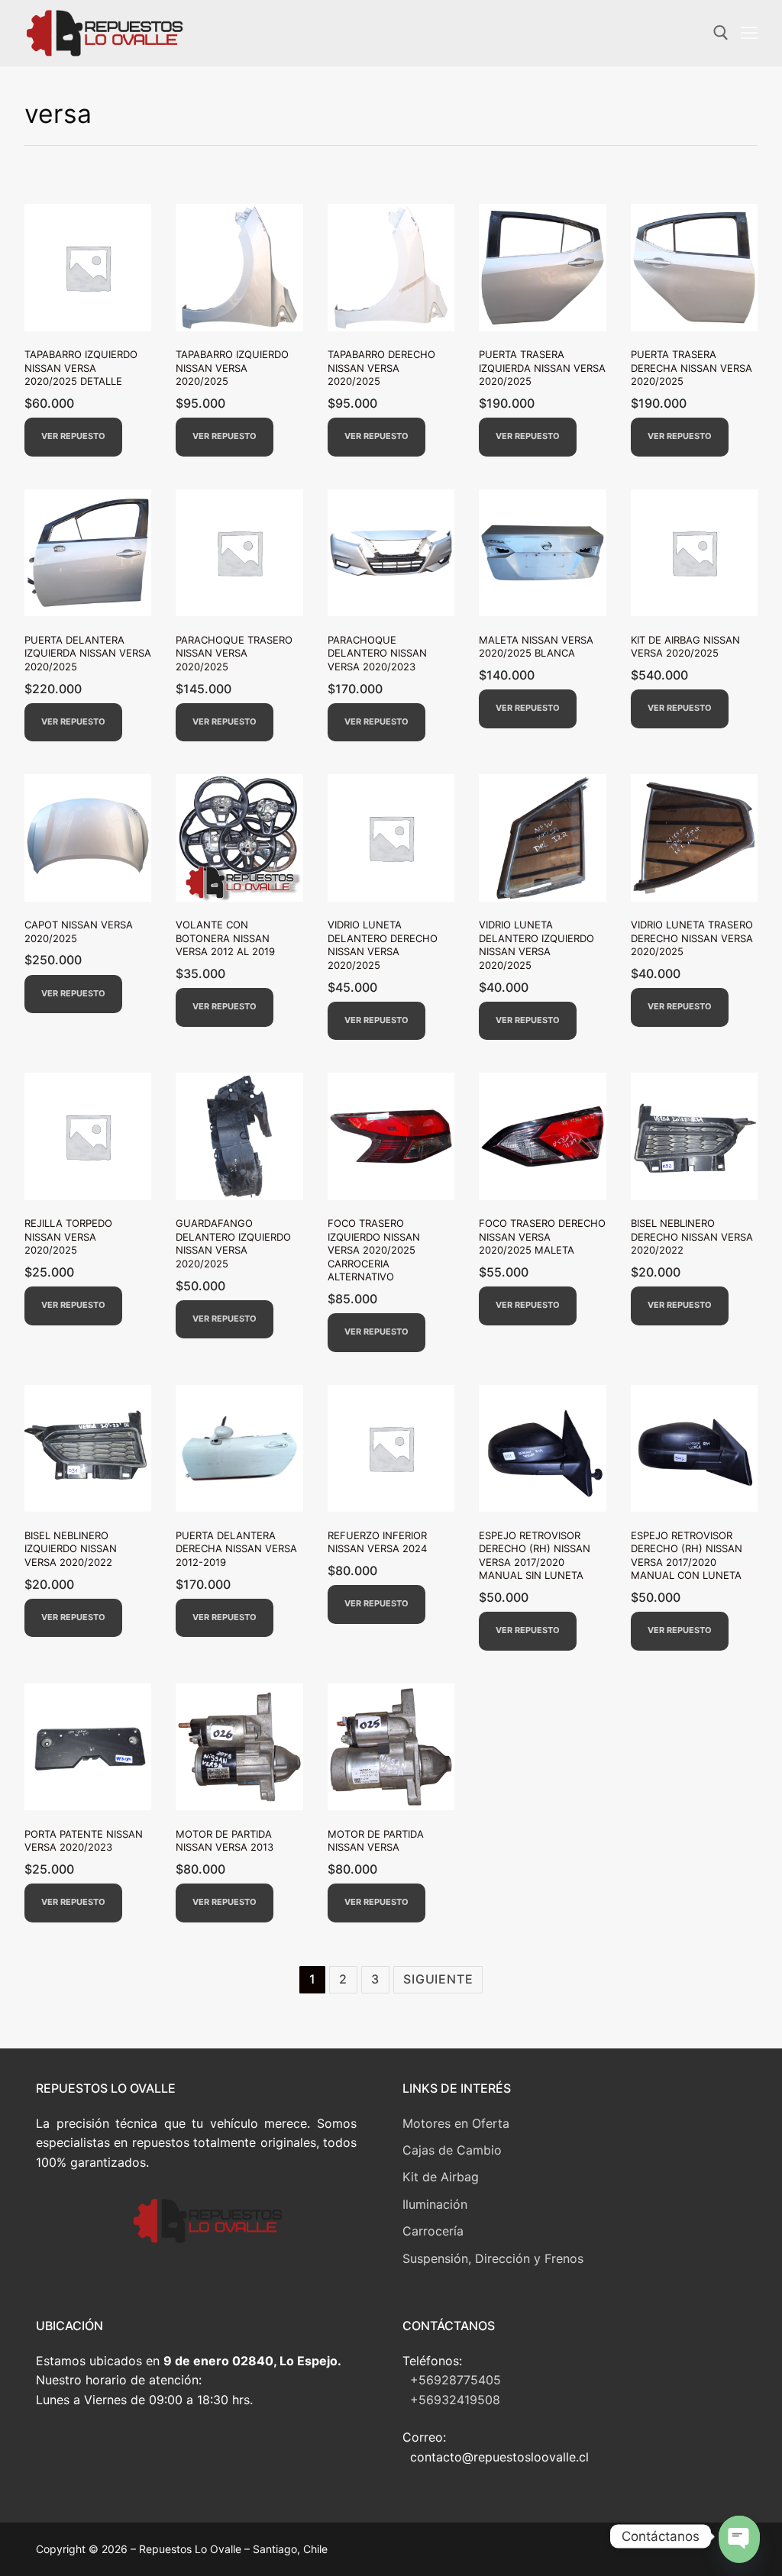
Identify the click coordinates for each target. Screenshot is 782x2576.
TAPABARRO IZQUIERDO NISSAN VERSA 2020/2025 (232, 368)
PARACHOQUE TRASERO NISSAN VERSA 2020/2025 (234, 653)
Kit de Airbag (441, 2177)
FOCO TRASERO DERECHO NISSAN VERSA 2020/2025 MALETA (542, 1236)
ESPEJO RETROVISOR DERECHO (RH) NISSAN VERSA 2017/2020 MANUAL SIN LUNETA (535, 1556)
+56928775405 (456, 2380)
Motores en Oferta (456, 2123)
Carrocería (433, 2231)
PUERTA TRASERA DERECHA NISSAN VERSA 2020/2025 (692, 368)
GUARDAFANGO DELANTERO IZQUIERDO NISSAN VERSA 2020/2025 (233, 1243)
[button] (73, 437)
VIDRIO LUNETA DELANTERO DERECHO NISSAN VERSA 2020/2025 (383, 945)
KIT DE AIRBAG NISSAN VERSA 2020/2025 (685, 647)
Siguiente (438, 1979)
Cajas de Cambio (452, 2150)
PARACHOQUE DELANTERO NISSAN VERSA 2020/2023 (377, 653)
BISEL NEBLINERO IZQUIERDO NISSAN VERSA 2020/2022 (71, 1549)
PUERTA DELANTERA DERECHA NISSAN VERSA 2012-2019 (236, 1549)
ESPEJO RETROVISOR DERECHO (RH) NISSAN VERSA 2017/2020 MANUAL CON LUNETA (687, 1556)
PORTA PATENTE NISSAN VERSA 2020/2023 (84, 1841)
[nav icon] (749, 34)
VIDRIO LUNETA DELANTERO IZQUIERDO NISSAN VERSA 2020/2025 (536, 945)
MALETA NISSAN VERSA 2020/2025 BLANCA (536, 647)
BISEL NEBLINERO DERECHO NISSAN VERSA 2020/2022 (692, 1236)
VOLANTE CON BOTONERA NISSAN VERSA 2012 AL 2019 (225, 938)
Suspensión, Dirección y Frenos (493, 2258)
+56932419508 (455, 2400)
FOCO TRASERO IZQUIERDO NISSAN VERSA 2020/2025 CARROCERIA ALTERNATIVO (374, 1250)
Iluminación (435, 2204)
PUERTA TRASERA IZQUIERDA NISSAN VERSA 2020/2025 (542, 368)
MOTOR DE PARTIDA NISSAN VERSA (376, 1841)
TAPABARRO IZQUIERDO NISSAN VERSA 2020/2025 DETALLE (81, 368)
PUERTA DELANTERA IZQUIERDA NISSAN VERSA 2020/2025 (88, 653)
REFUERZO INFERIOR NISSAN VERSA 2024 (377, 1542)
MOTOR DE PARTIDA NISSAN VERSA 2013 (225, 1841)
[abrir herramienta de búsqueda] (721, 33)
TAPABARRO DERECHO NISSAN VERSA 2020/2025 (381, 368)
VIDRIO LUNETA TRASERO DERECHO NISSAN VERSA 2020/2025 (692, 938)
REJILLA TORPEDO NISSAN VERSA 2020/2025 (68, 1236)
